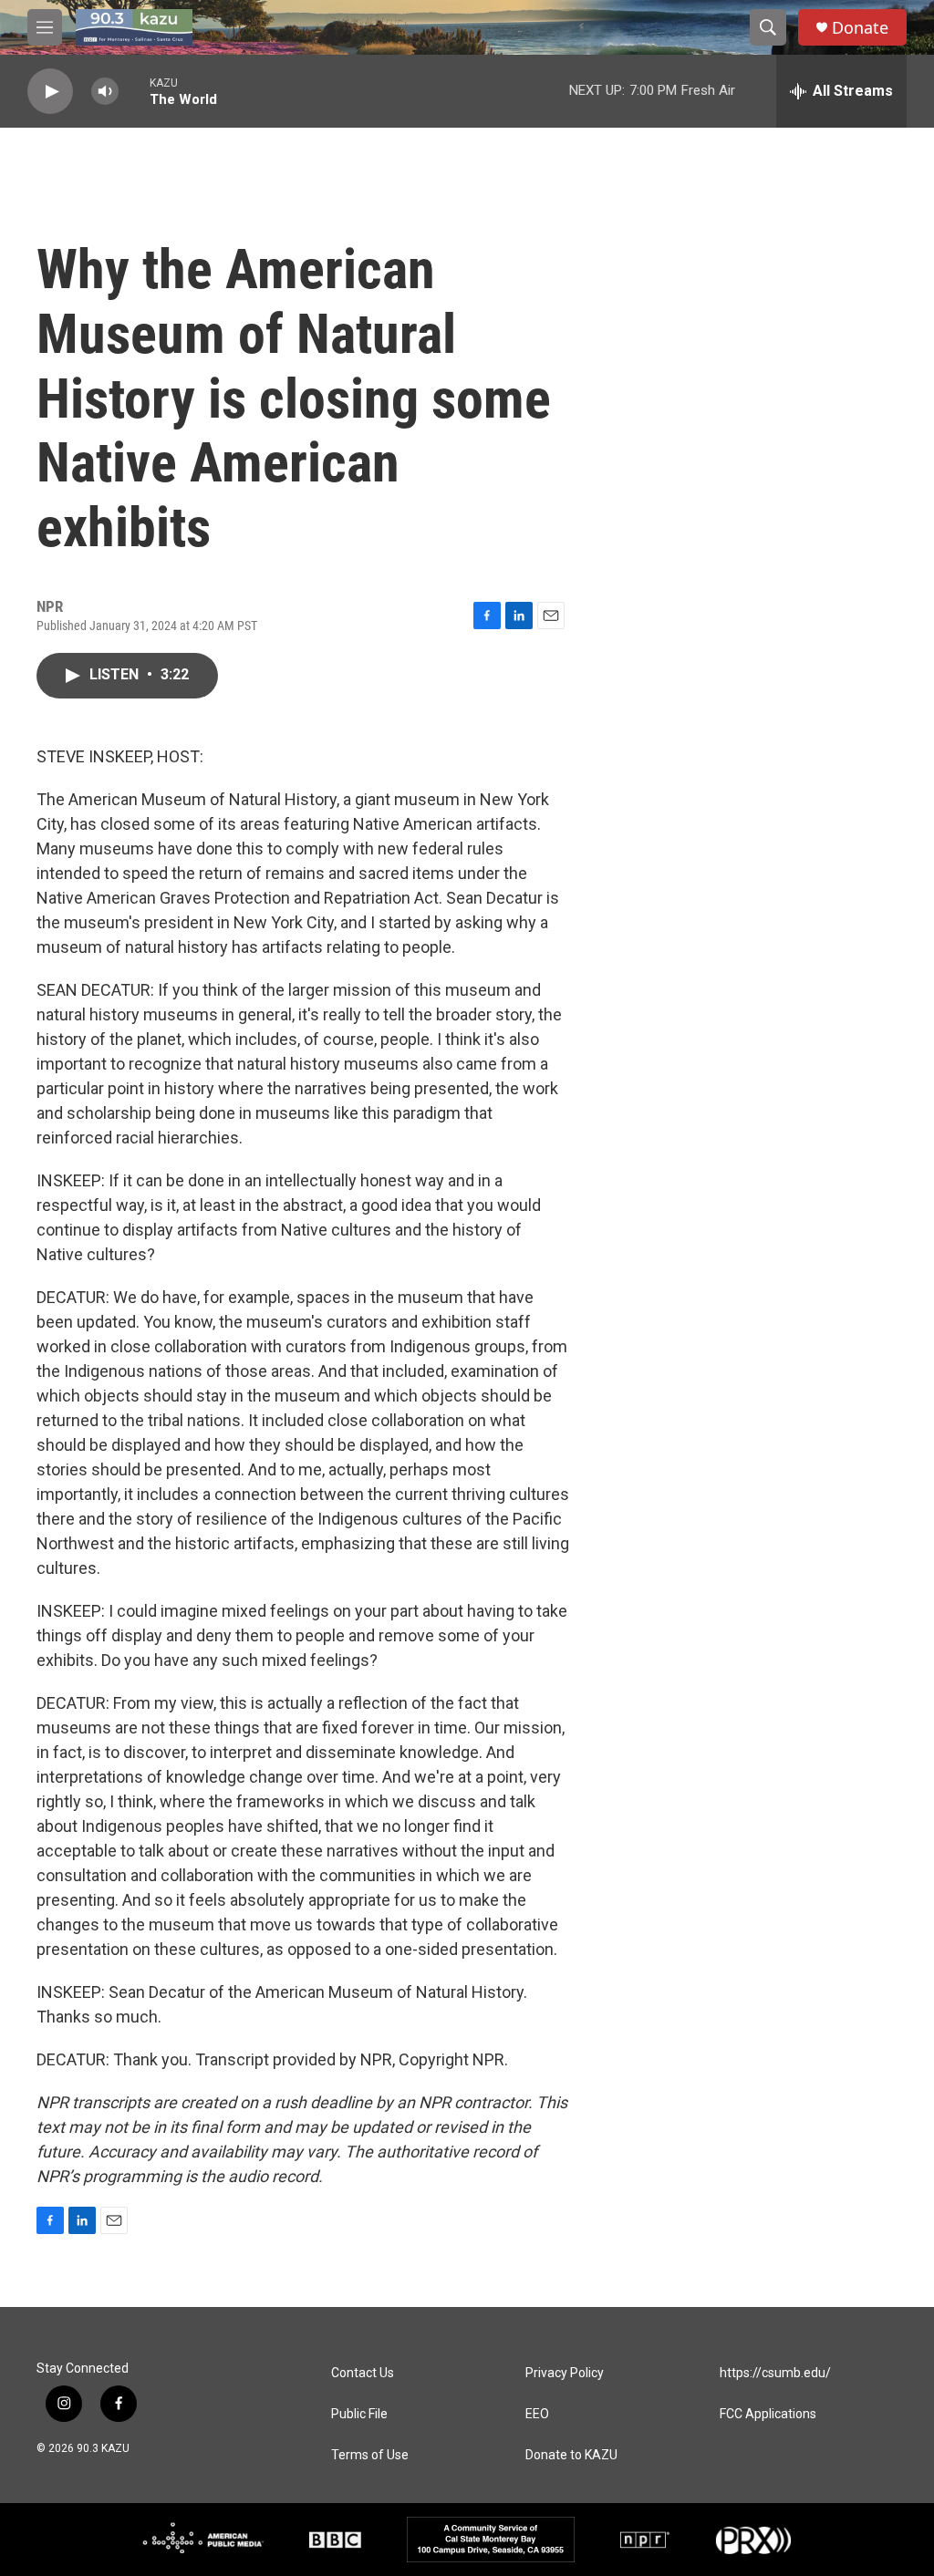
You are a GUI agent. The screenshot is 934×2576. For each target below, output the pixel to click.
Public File (359, 2414)
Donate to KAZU (571, 2455)
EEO (537, 2414)
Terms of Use (370, 2455)
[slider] (134, 91)
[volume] (105, 92)
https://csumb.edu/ (775, 2373)
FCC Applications (768, 2414)
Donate (860, 28)
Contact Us (363, 2373)
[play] (50, 92)
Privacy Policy (565, 2373)
